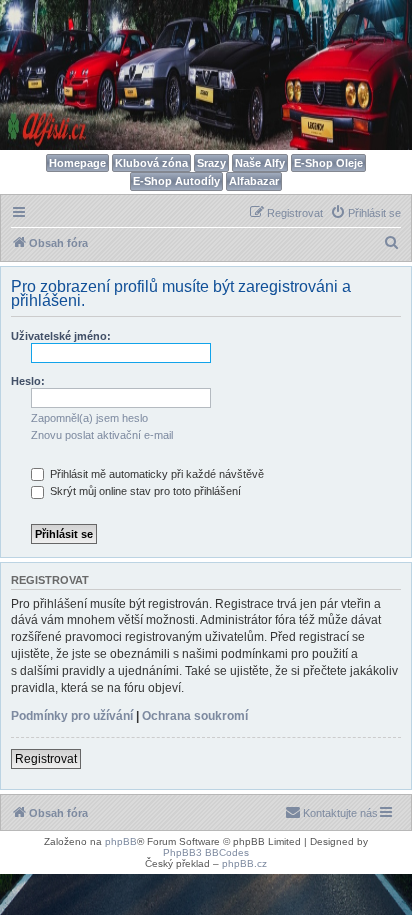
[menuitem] (365, 213)
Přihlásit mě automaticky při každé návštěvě (155, 474)
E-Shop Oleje (328, 163)
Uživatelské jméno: (61, 336)
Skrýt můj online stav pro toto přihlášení (144, 491)
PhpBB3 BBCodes (206, 852)
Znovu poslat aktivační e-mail (102, 435)
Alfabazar (254, 181)
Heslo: (28, 381)
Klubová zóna (151, 163)
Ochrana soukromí (195, 716)
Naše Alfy (260, 163)
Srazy (211, 163)
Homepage (77, 163)
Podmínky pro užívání (72, 716)
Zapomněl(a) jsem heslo (89, 418)
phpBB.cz (244, 863)
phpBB (121, 841)
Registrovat (46, 759)
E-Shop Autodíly (176, 181)
